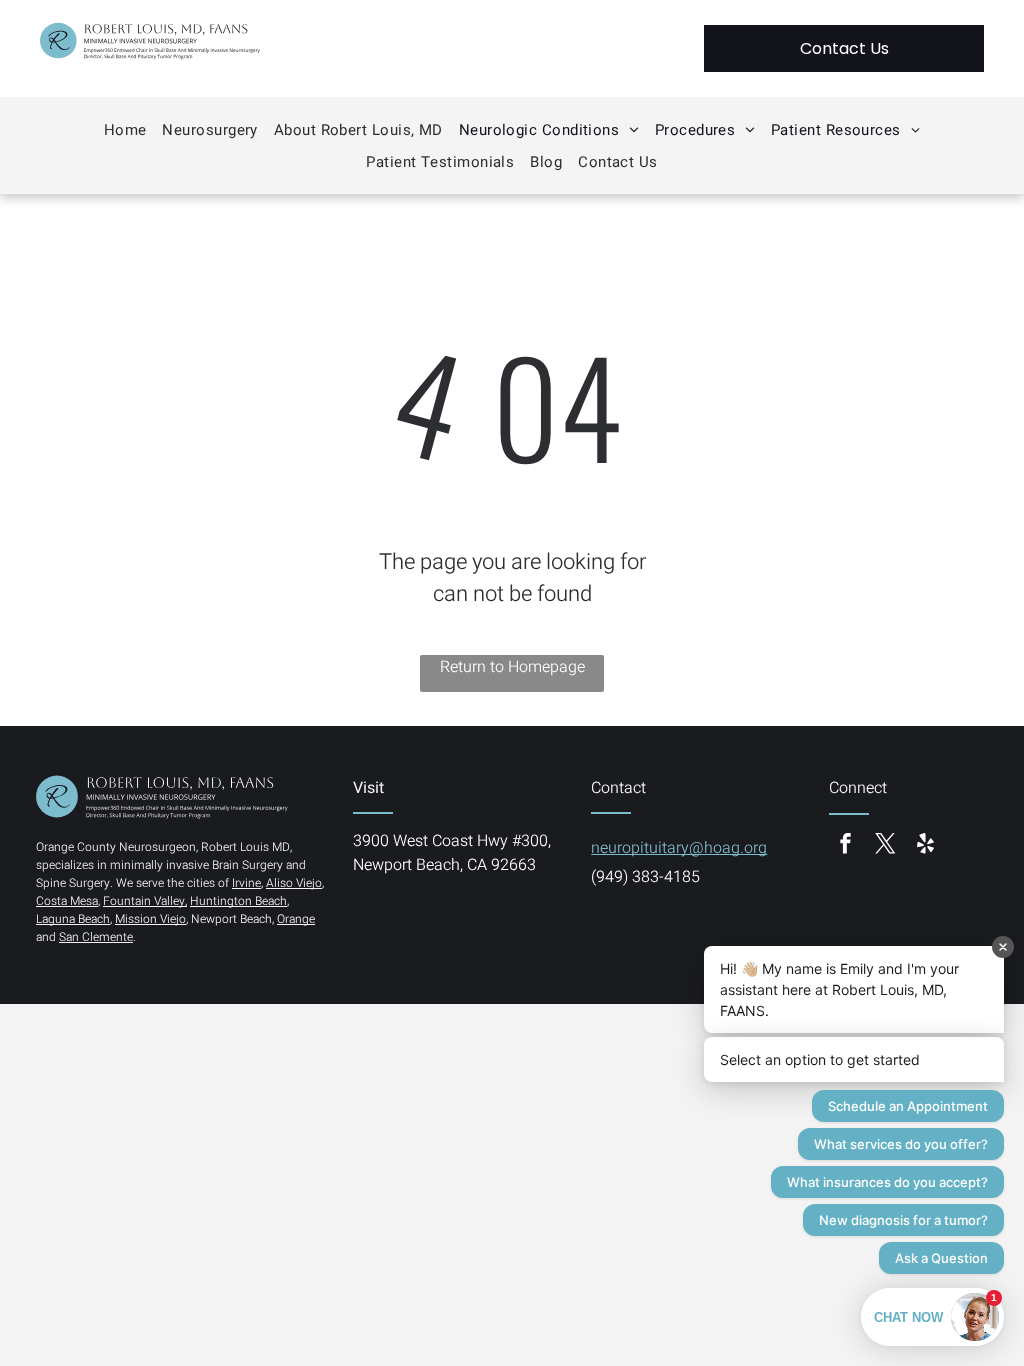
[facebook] (845, 845)
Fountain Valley (144, 901)
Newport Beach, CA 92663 (444, 865)
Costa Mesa (67, 901)
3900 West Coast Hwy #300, (452, 841)
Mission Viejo (150, 919)
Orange (296, 919)
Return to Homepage (512, 667)
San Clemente (96, 937)
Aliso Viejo (294, 883)
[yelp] (925, 845)
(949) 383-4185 (645, 877)
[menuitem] (125, 130)
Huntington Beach (238, 901)
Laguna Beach (73, 919)
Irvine (246, 883)
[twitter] (885, 845)
